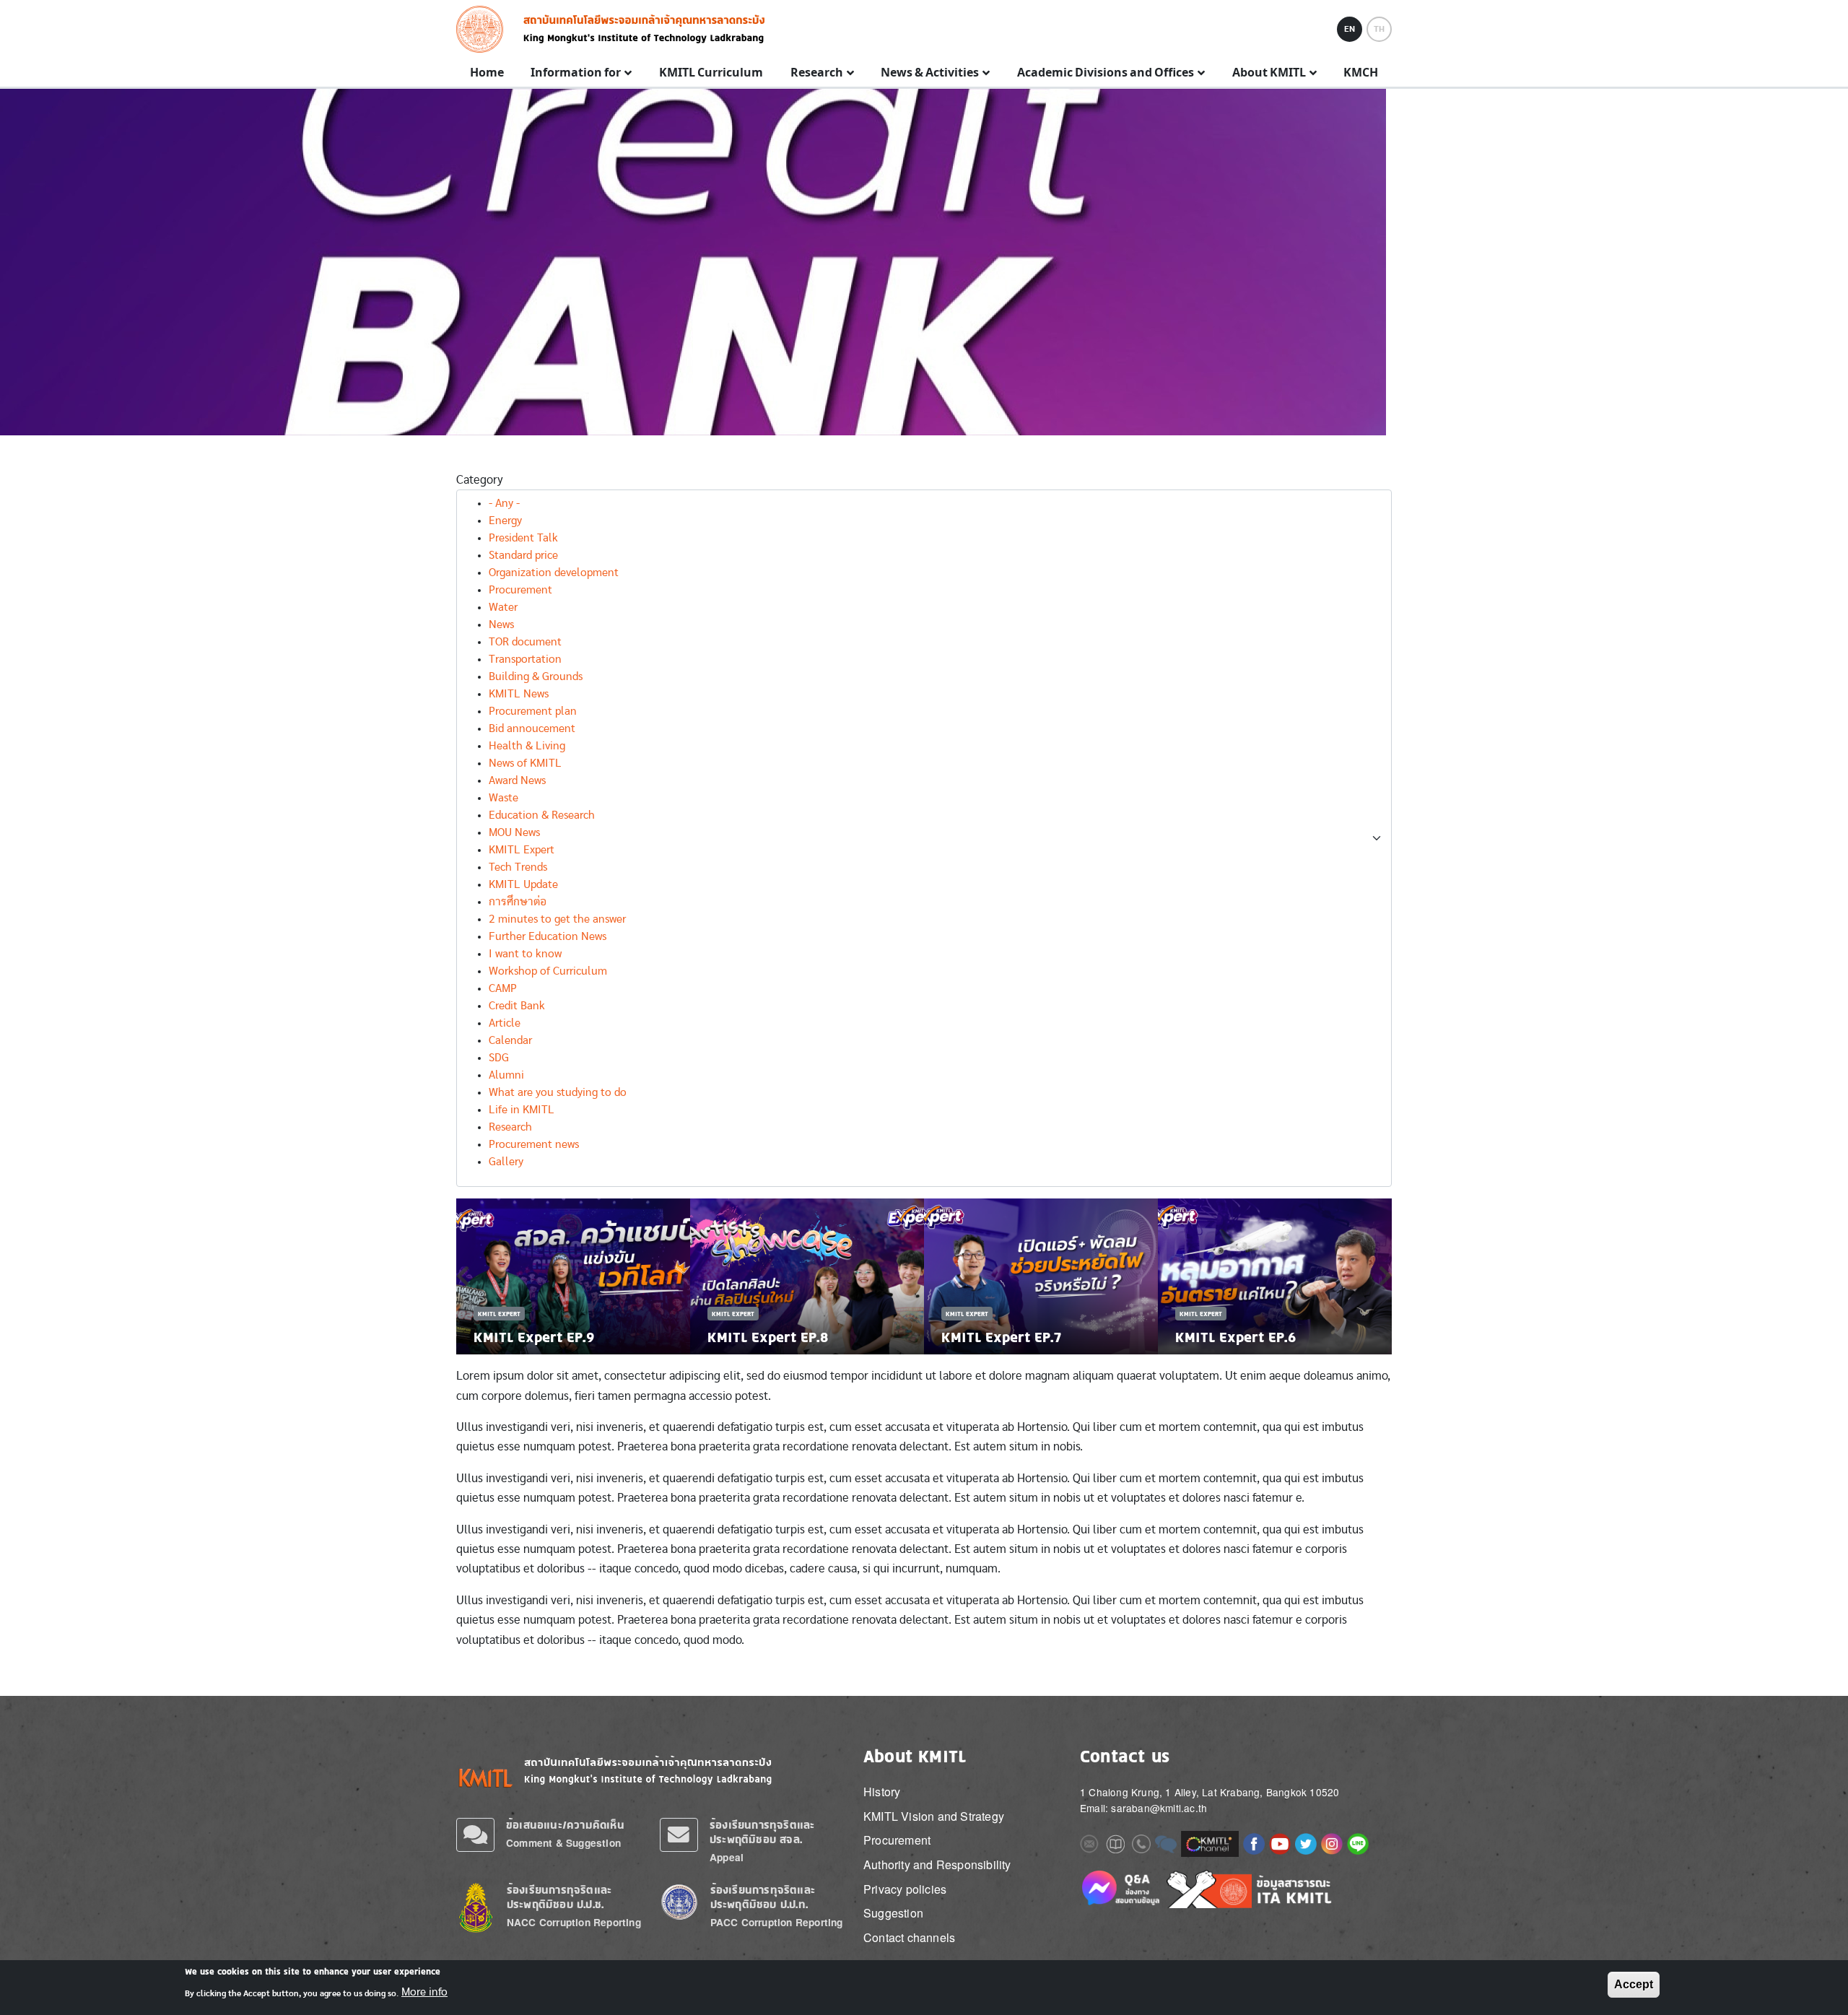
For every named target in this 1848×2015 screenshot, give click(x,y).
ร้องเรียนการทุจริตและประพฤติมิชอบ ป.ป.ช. (559, 1897)
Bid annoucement (532, 728)
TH (1379, 29)
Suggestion (893, 1913)
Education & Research (542, 815)
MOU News (514, 832)
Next (1385, 1276)
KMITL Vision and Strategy (934, 1816)
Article (505, 1023)
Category (480, 480)
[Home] (484, 29)
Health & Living (527, 746)
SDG (499, 1058)
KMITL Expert (522, 850)
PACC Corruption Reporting (777, 1922)
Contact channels (909, 1937)
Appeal (727, 1857)
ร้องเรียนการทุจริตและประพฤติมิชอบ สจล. (762, 1832)
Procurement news (534, 1144)
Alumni (506, 1075)
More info (424, 1992)
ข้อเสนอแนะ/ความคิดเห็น (565, 1825)
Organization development (554, 573)
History (882, 1792)
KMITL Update (523, 884)
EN (1350, 29)
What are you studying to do (558, 1092)
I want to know (525, 954)
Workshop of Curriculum (548, 971)
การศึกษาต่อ (518, 902)
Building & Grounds (536, 676)
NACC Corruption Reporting (574, 1922)
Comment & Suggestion (563, 1843)
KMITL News (519, 694)
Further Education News (548, 936)
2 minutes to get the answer (557, 919)
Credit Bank (517, 1006)
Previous (463, 1276)
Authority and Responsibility (937, 1864)
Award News (517, 780)
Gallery (506, 1162)
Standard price (523, 555)
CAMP (503, 988)
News (501, 624)
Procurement (520, 590)
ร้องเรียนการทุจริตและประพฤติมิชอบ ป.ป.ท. (763, 1897)
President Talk (523, 538)
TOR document (525, 642)
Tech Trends (518, 867)
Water (503, 607)
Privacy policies (905, 1889)
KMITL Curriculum (711, 73)
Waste (504, 798)
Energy (505, 521)
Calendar (510, 1040)
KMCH (1361, 73)
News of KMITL (525, 763)
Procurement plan (533, 711)
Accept (1634, 1984)
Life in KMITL (522, 1110)
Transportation (525, 659)
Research (510, 1127)
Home (487, 73)
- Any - (504, 503)
